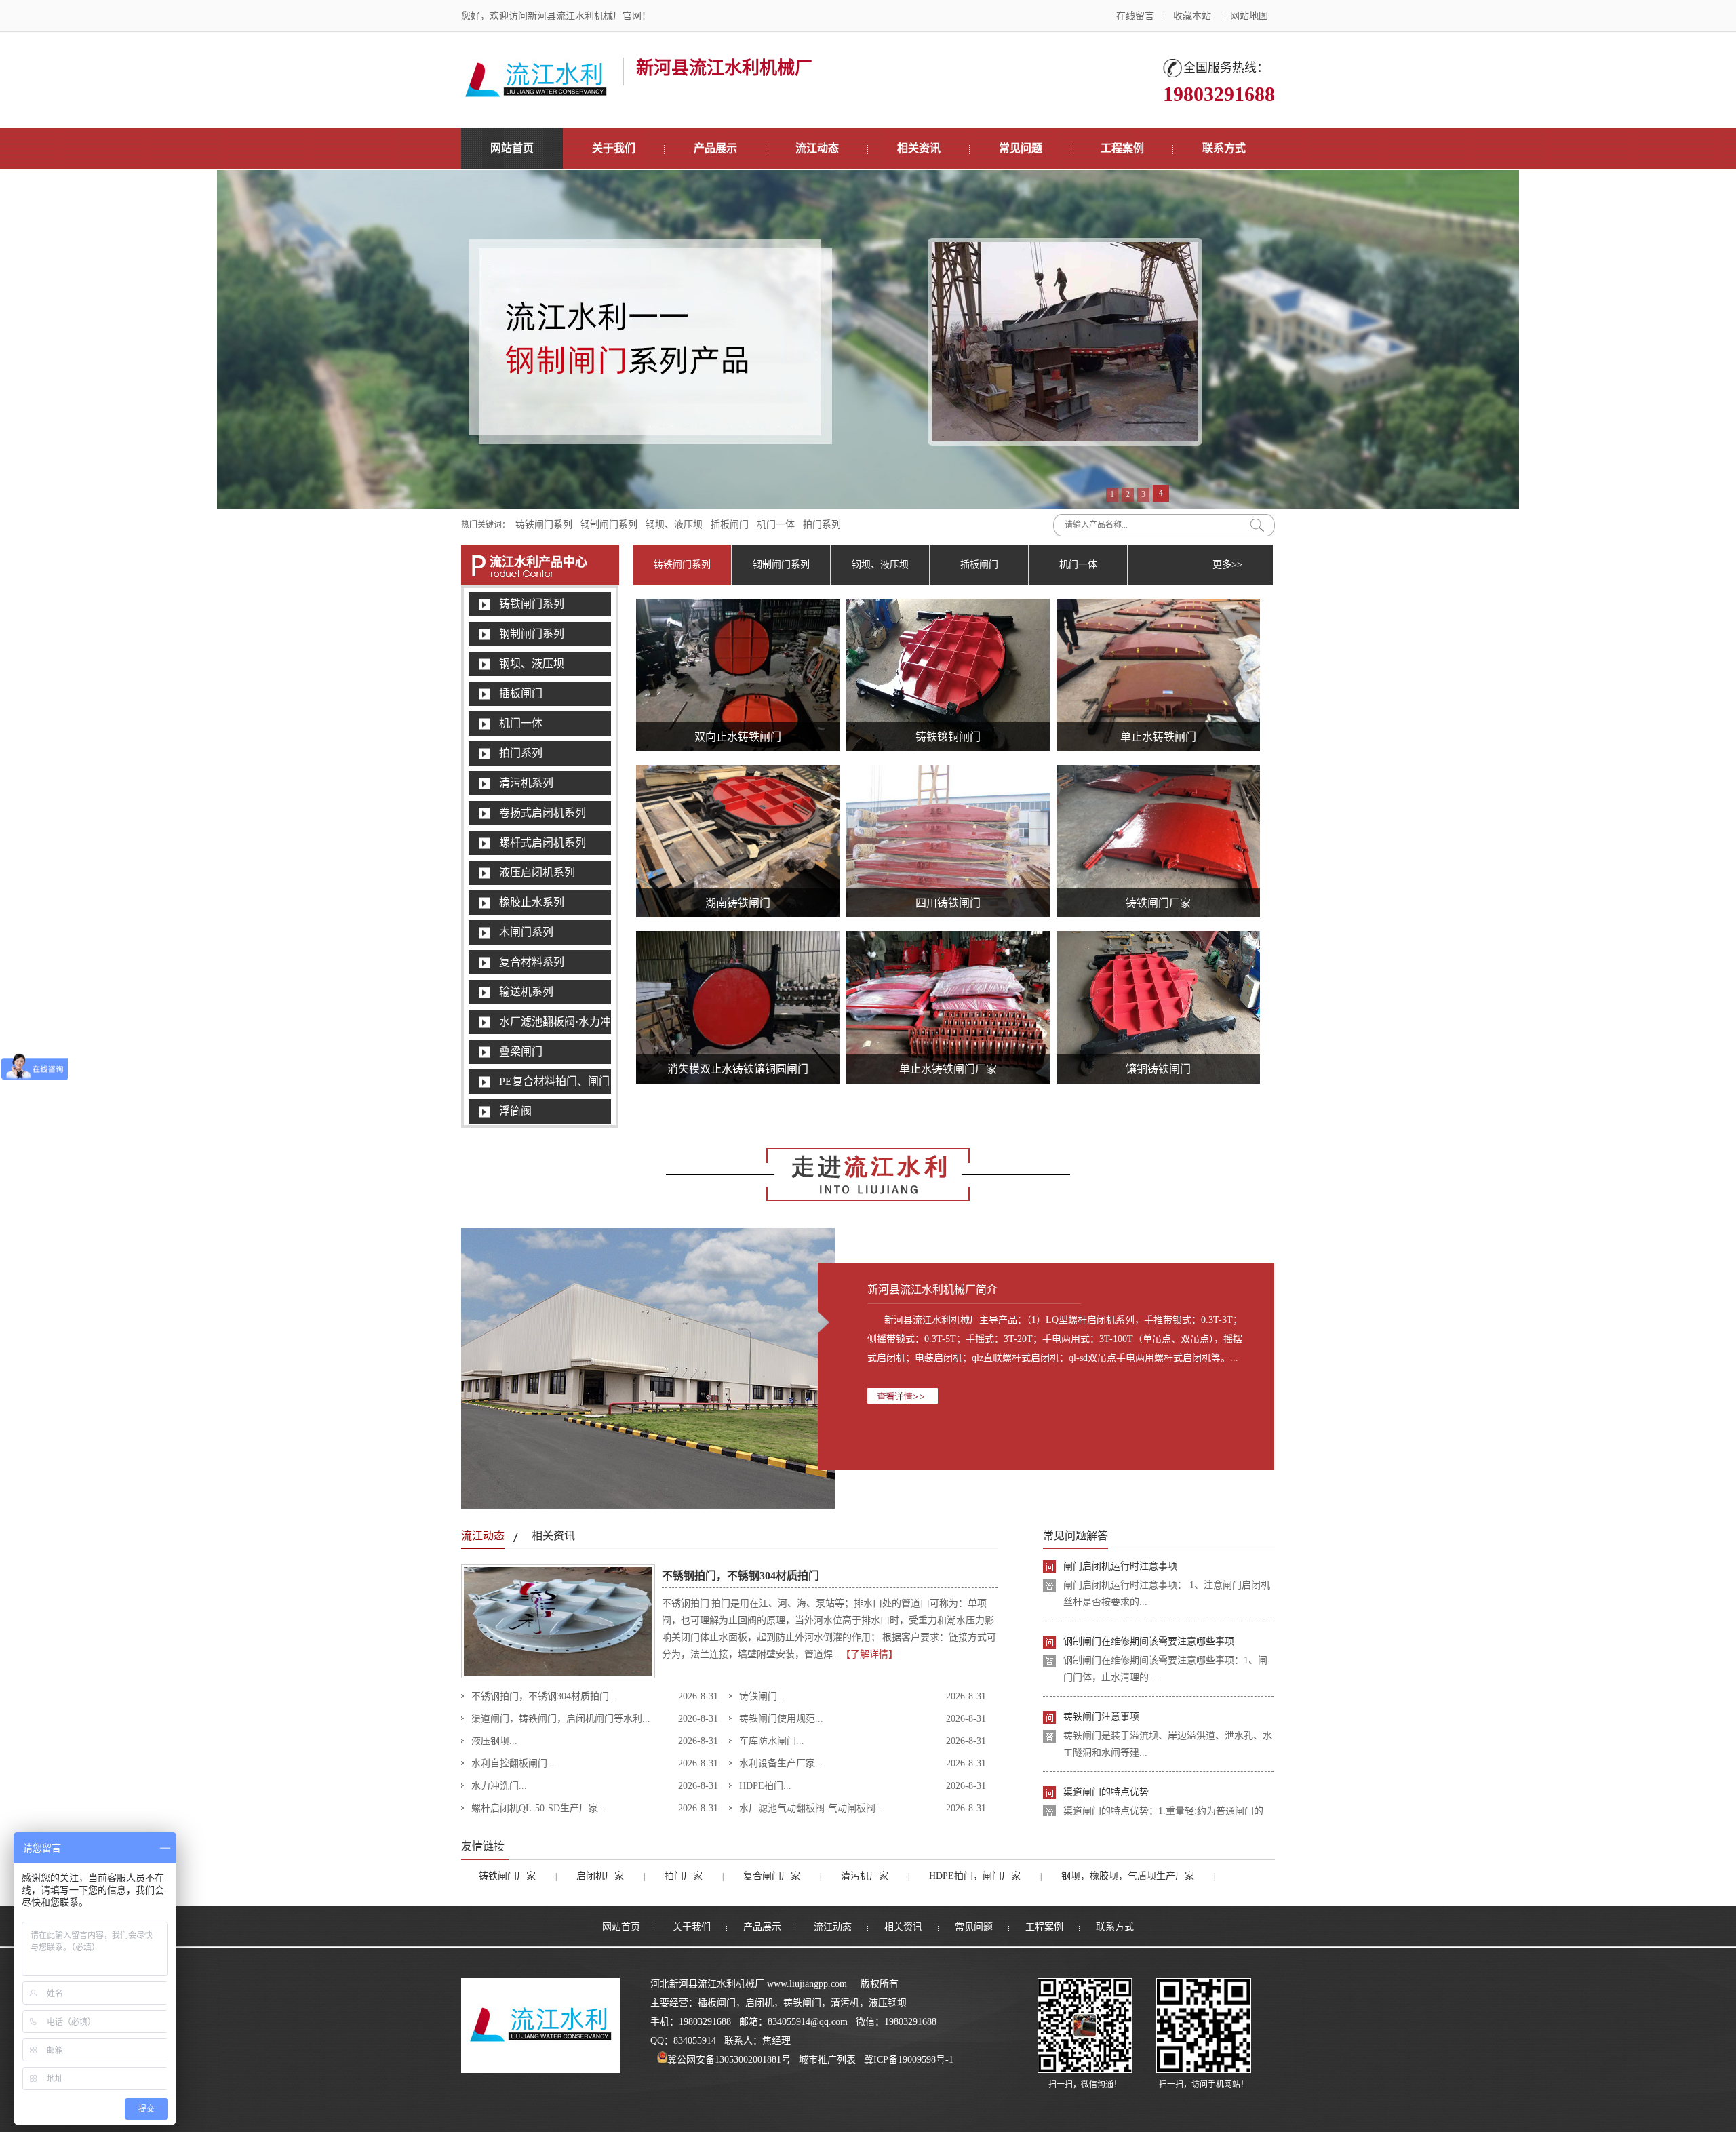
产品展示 (715, 148)
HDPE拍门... (765, 1786)
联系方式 (1224, 148)
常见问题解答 (1076, 1536)
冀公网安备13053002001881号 (729, 2060)
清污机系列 (526, 783)
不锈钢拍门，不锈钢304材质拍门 (741, 1576)
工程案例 (1122, 148)
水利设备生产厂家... (781, 1763)
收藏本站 (1192, 16)
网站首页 (512, 148)
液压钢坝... (494, 1741)
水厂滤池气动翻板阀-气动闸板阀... (811, 1808)
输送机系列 (526, 992)
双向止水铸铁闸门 (738, 737)
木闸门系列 (526, 932)
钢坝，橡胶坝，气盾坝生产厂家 (1128, 1876)
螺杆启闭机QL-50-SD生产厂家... (539, 1808)
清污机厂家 (865, 1876)
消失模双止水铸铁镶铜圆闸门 (738, 1069)
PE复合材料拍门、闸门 (554, 1081)
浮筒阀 (515, 1111)
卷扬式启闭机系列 (542, 813)
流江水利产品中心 (538, 562)
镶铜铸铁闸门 (1158, 1069)
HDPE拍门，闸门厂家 (975, 1876)
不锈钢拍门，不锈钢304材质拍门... (544, 1696)
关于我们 (614, 148)
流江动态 (817, 148)
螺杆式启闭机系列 (542, 843)
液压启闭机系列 (537, 872)
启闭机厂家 (600, 1876)
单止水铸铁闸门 (1158, 737)
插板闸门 (730, 525)
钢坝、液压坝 (674, 525)
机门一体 (776, 525)
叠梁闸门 (521, 1051)
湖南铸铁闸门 (738, 903)
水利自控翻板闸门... (513, 1763)
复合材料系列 (532, 962)
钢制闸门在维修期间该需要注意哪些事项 (1149, 1578)
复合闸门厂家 (772, 1876)
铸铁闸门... (762, 1696)
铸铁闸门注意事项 (1101, 1654)
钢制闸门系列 (609, 525)
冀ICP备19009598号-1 (909, 2060)
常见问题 (1021, 148)
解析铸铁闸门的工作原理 (1116, 1804)
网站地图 (1249, 16)
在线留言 (1135, 16)
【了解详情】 (869, 1654)
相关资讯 (919, 148)
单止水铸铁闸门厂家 (948, 1069)
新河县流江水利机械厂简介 (932, 1289)
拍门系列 (822, 525)
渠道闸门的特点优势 (1106, 1729)
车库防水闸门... (772, 1741)
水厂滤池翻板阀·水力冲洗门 (566, 1022)
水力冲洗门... (499, 1786)
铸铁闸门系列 (544, 525)
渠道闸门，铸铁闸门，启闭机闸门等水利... (561, 1719)
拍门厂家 (684, 1876)
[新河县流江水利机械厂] (536, 92)
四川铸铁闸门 (948, 903)
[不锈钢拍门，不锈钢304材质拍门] (558, 1676)
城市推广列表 (827, 2060)
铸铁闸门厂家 (1158, 903)
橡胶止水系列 (532, 902)
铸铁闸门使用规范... (781, 1719)
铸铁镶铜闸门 (948, 737)
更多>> (1227, 565)
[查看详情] (1056, 1396)
